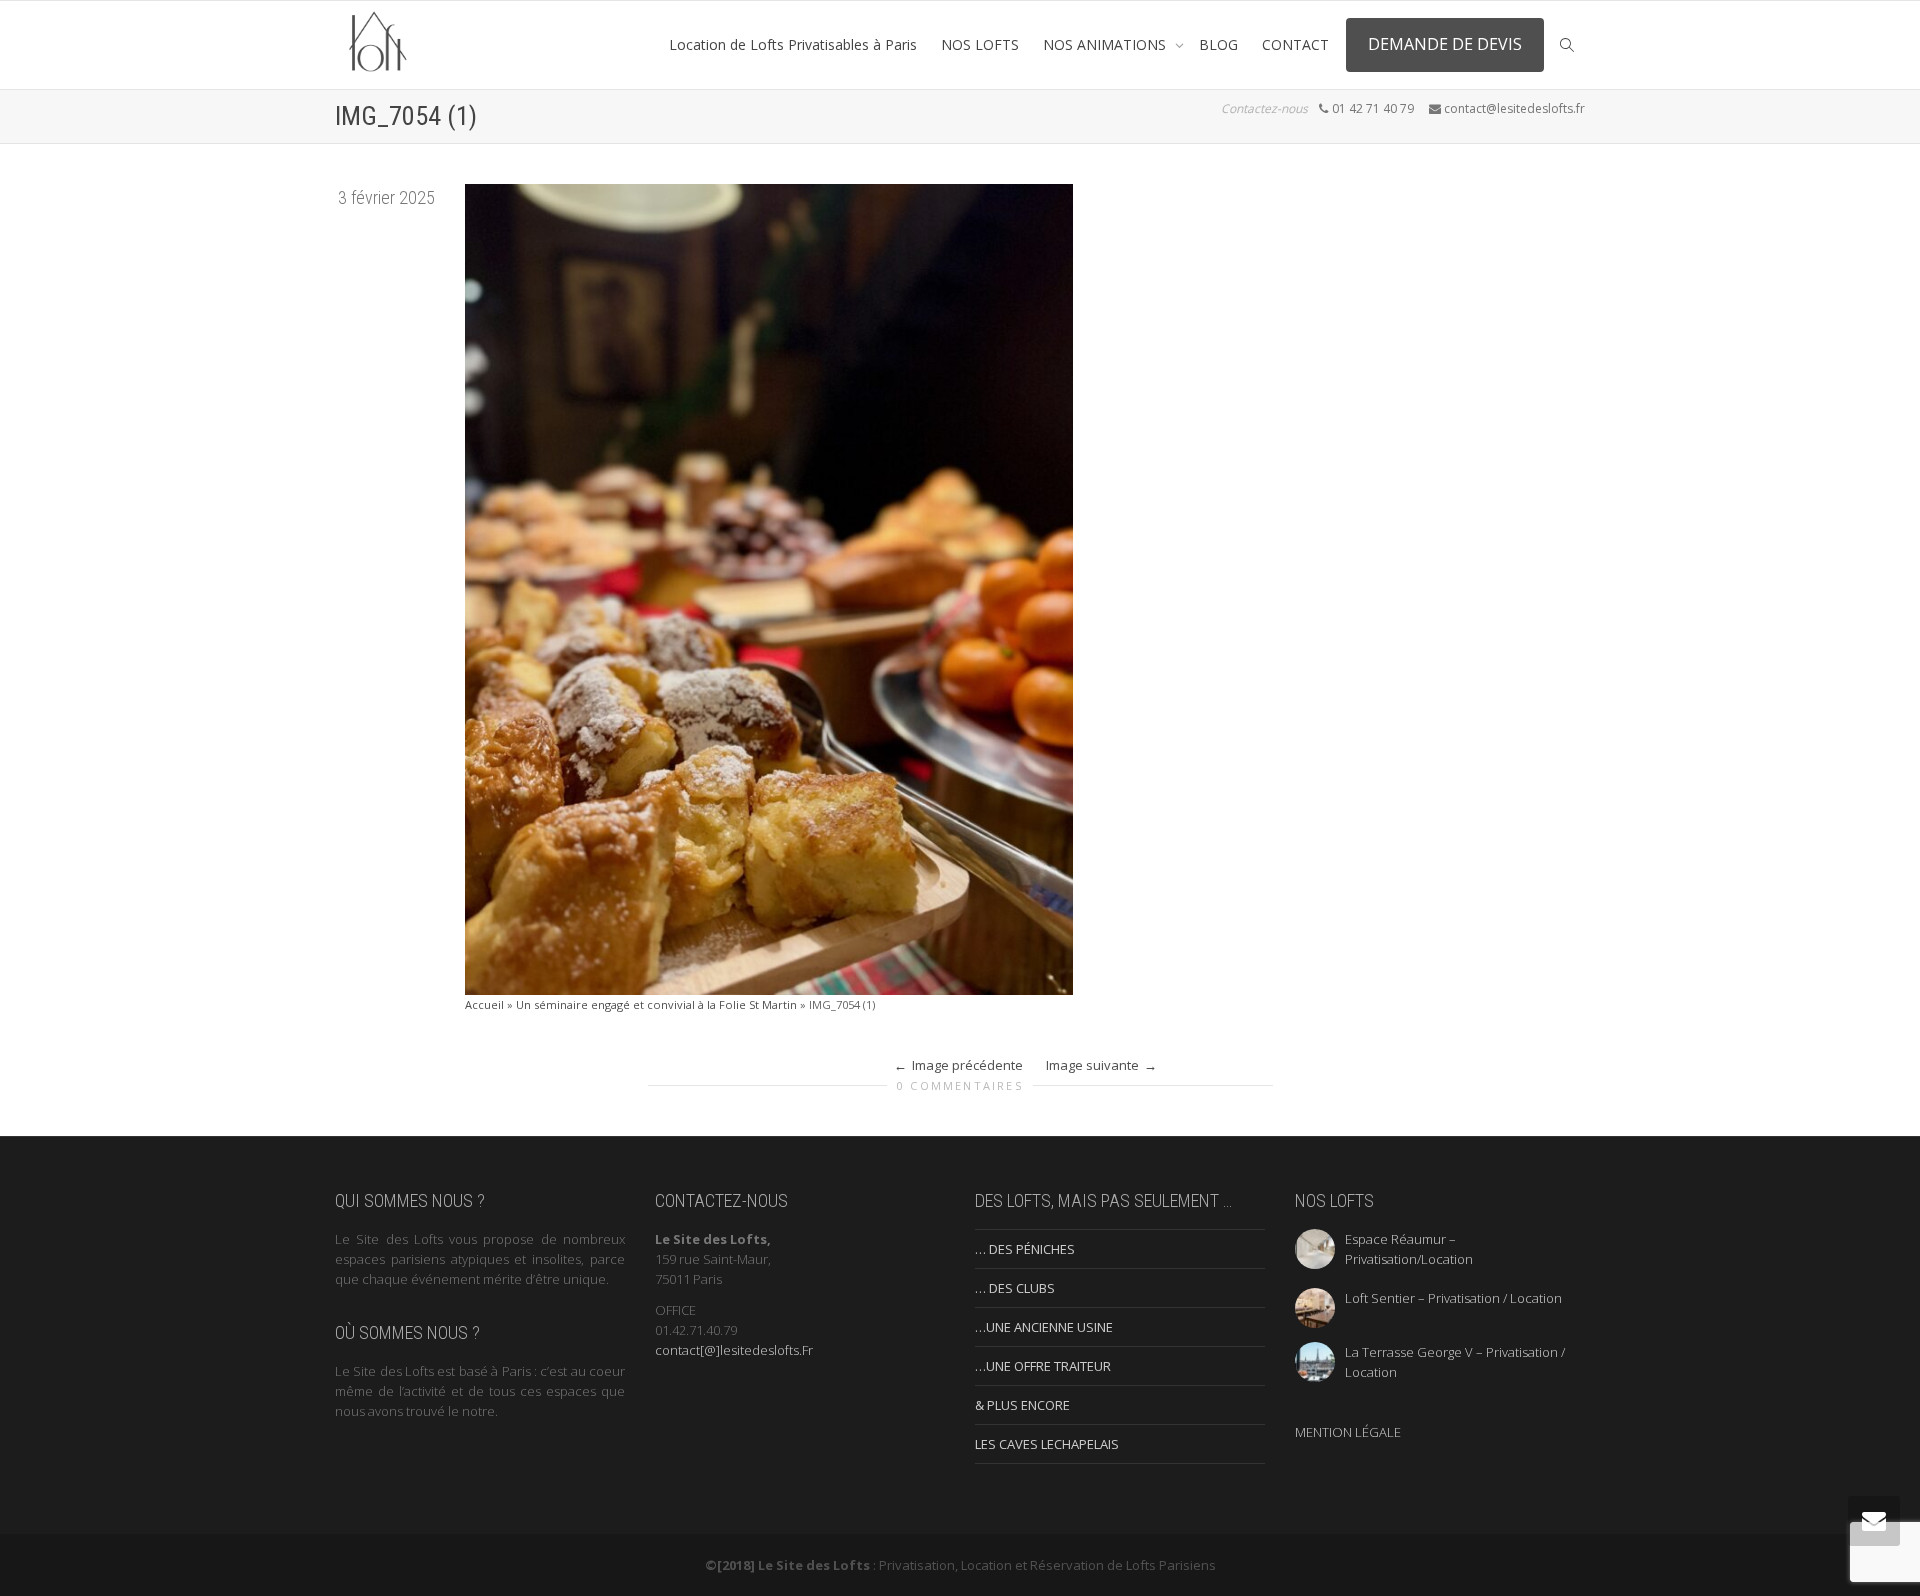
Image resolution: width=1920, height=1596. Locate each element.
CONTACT (1295, 44)
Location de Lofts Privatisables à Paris (793, 44)
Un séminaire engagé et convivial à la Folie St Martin (656, 1004)
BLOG (1218, 44)
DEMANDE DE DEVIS (1445, 44)
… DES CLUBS (1015, 1288)
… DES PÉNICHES (1025, 1249)
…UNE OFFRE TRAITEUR (1043, 1366)
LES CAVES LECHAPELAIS (1047, 1444)
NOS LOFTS (980, 44)
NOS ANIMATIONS (1106, 44)
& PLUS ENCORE (1022, 1405)
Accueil (484, 1004)
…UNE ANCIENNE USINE (1044, 1327)
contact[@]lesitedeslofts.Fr (734, 1350)
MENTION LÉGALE (1348, 1432)
